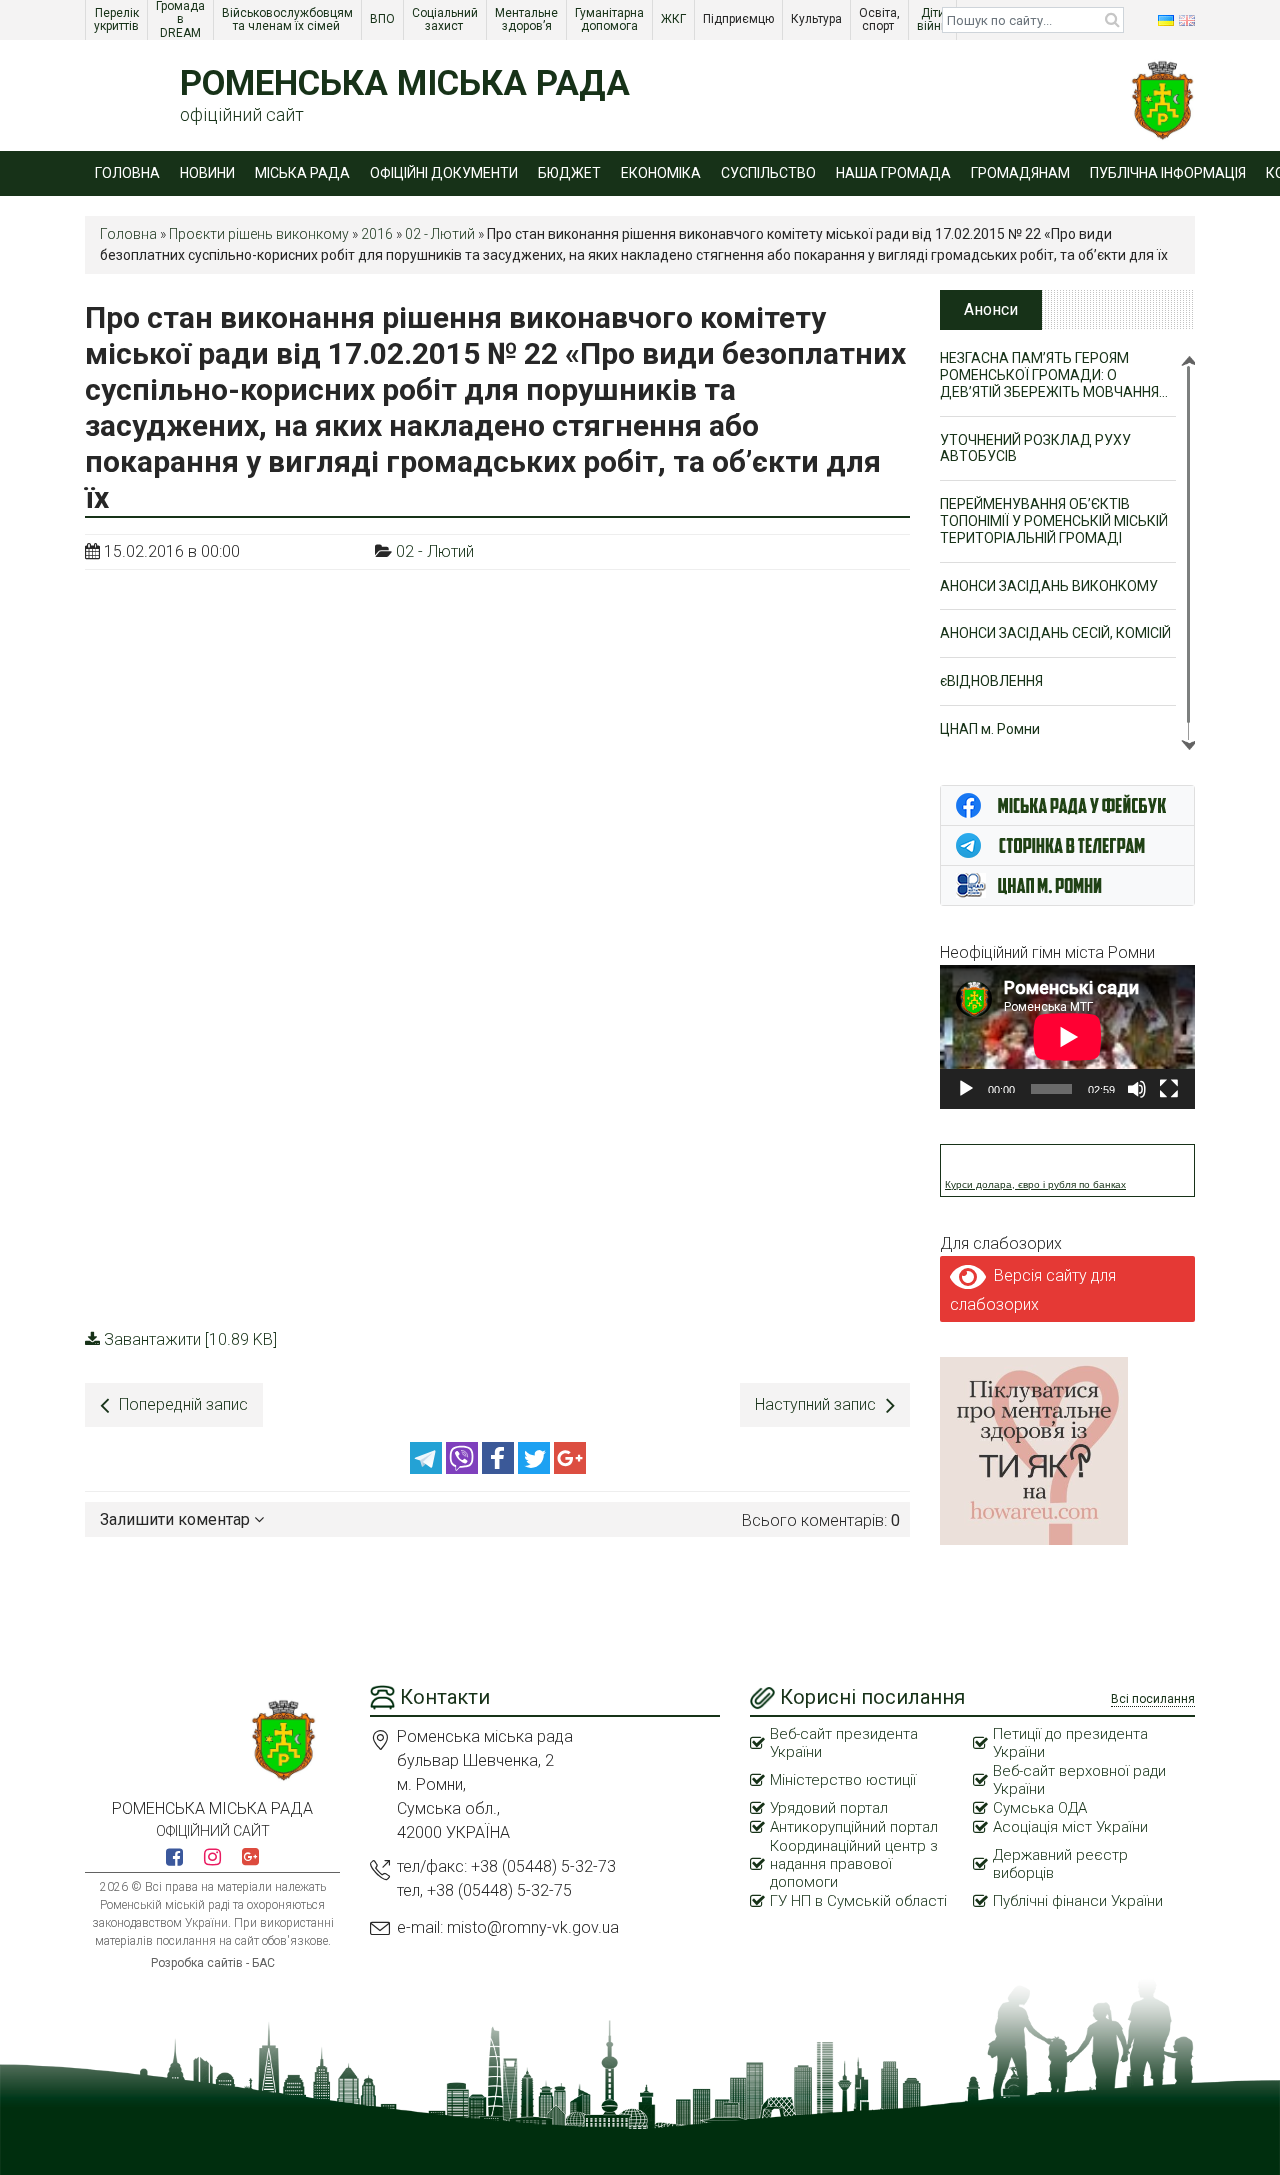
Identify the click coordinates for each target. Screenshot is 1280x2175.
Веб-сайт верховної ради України (1079, 1780)
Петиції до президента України (1070, 1743)
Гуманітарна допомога (611, 19)
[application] (1067, 1036)
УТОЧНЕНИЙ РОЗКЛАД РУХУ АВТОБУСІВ (1035, 448)
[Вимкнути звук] (1137, 1089)
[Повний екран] (1169, 1089)
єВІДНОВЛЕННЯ (991, 681)
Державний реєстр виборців (1060, 1864)
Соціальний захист (446, 19)
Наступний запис (815, 1404)
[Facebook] (500, 1468)
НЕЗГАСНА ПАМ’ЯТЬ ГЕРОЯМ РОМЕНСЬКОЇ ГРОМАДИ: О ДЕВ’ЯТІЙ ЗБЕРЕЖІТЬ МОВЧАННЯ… (1054, 375)
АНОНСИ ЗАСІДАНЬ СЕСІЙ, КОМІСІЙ (1055, 633)
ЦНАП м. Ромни (990, 729)
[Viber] (464, 1468)
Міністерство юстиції (843, 1780)
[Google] (570, 1468)
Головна (127, 173)
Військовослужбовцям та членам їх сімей (289, 19)
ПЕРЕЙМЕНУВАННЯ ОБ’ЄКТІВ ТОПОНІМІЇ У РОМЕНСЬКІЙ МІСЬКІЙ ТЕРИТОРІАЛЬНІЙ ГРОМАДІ (1054, 521)
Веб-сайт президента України (844, 1743)
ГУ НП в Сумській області (858, 1901)
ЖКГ (675, 19)
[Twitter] (536, 1468)
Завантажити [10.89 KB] (190, 1339)
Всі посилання (1153, 1699)
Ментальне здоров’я (528, 19)
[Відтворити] (966, 1089)
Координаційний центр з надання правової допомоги (854, 1864)
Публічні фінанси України (1078, 1901)
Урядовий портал (829, 1808)
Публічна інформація (1168, 173)
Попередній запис (183, 1404)
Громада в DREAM (182, 20)
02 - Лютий (440, 234)
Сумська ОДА (1040, 1808)
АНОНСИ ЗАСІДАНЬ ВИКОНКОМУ (1049, 586)
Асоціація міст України (1070, 1827)
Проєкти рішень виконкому (259, 234)
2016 (377, 234)
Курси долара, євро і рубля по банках (1035, 1184)
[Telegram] (428, 1468)
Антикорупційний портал (854, 1827)
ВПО (384, 19)
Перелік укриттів (118, 19)
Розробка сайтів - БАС (213, 1963)
